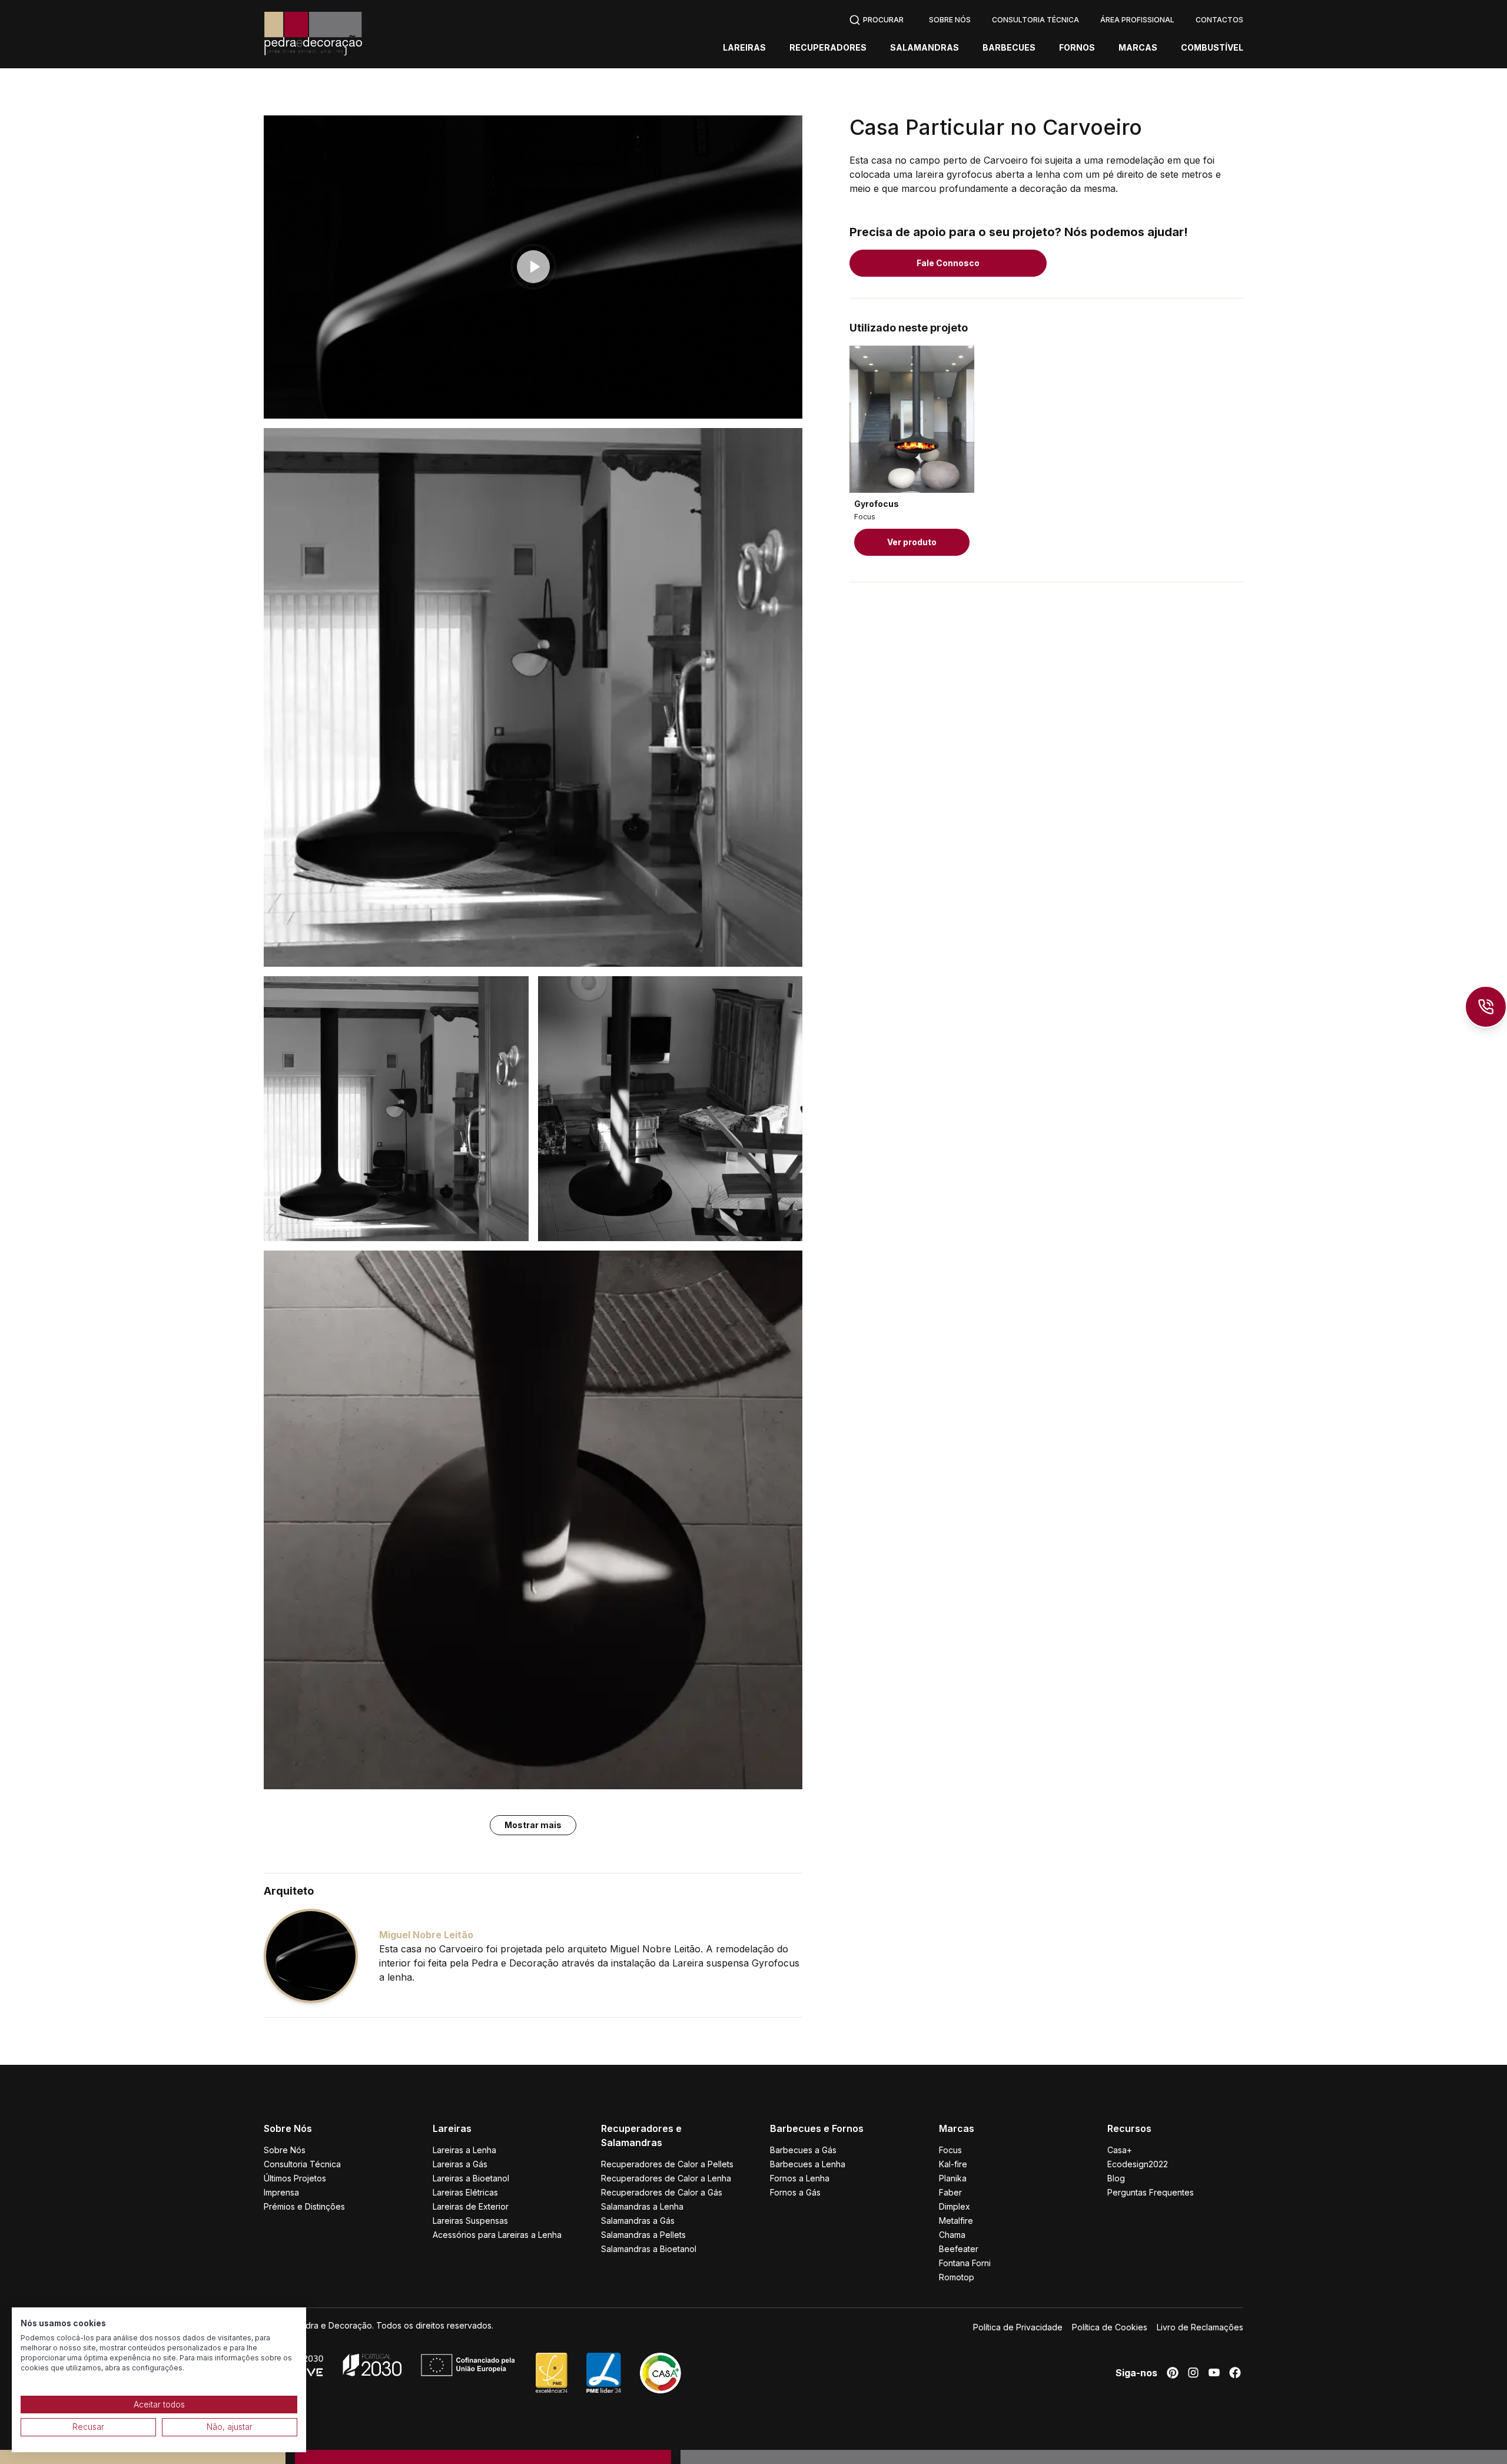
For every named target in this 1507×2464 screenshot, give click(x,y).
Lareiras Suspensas (470, 2221)
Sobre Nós (950, 20)
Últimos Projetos (295, 2178)
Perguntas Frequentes (1151, 2192)
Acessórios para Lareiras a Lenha (497, 2235)
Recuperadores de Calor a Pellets (667, 2164)
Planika (953, 2178)
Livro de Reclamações (1200, 2327)
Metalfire (956, 2221)
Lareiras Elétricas (465, 2192)
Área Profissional (1137, 20)
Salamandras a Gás (638, 2221)
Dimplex (955, 2206)
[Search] (876, 19)
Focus (950, 2150)
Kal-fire (953, 2164)
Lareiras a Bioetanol (471, 2178)
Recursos (1129, 2128)
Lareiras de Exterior (471, 2206)
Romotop (957, 2277)
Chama (952, 2235)
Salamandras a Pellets (643, 2235)
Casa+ (1120, 2150)
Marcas (1138, 48)
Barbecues (1009, 48)
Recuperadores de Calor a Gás (662, 2192)
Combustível (1212, 48)
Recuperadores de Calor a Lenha (666, 2178)
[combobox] (876, 19)
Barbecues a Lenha (808, 2164)
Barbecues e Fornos (817, 2128)
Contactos (1219, 20)
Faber (950, 2192)
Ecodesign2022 (1138, 2164)
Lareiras (744, 48)
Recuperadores (828, 48)
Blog (1116, 2178)
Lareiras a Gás (460, 2164)
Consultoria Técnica (1035, 20)
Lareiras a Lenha (464, 2150)
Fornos (1077, 48)
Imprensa (281, 2192)
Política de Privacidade (1018, 2327)
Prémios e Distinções (304, 2206)
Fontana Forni (965, 2263)
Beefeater (959, 2249)
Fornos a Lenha (800, 2178)
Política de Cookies (1110, 2327)
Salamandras (925, 48)
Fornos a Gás (795, 2192)
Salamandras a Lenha (642, 2206)
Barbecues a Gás (803, 2150)
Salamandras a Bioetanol (649, 2249)
